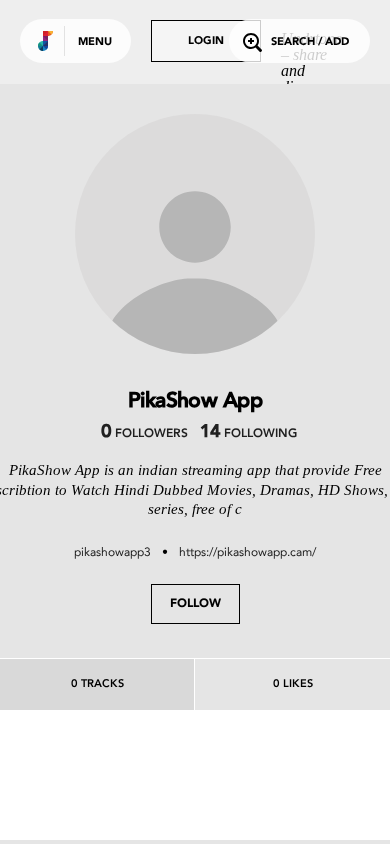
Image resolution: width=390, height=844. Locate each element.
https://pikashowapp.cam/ (247, 552)
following (248, 434)
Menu (95, 42)
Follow (195, 604)
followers (144, 434)
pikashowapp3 (112, 552)
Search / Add (310, 42)
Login (206, 41)
